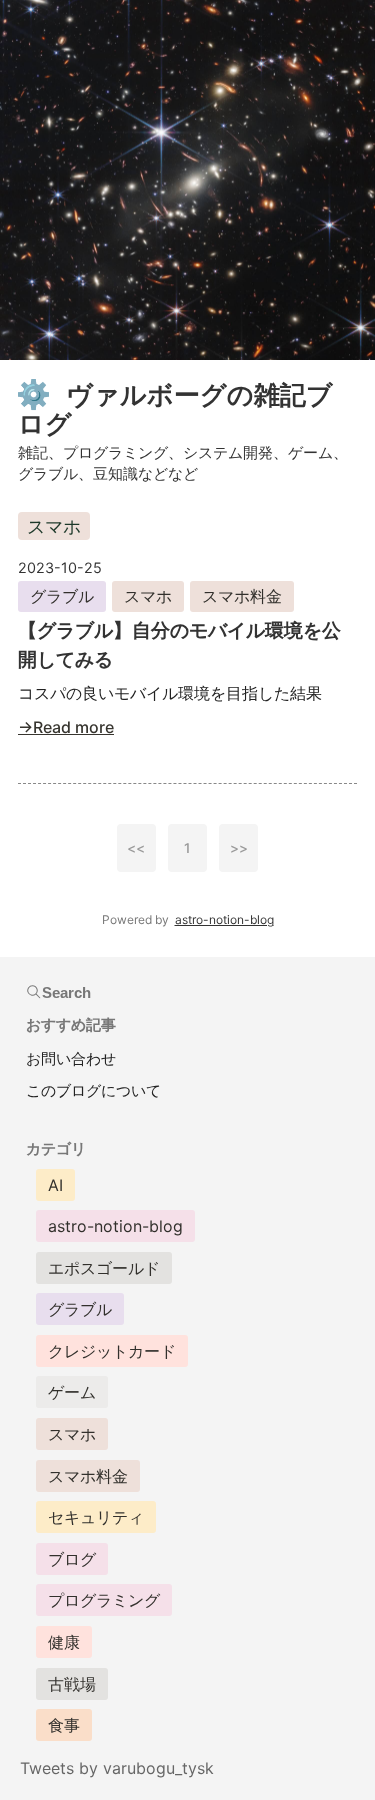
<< (136, 848)
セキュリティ (96, 1517)
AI (55, 1185)
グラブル (62, 596)
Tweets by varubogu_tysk (117, 1768)
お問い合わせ (71, 1058)
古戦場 (72, 1684)
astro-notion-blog (224, 919)
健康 (64, 1642)
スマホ (148, 596)
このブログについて (93, 1090)
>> (239, 848)
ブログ (72, 1559)
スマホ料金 (242, 596)
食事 (64, 1725)
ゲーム (72, 1392)
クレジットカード (112, 1351)
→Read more (66, 727)
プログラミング (104, 1600)
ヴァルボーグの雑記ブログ (175, 409)
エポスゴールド (104, 1268)
